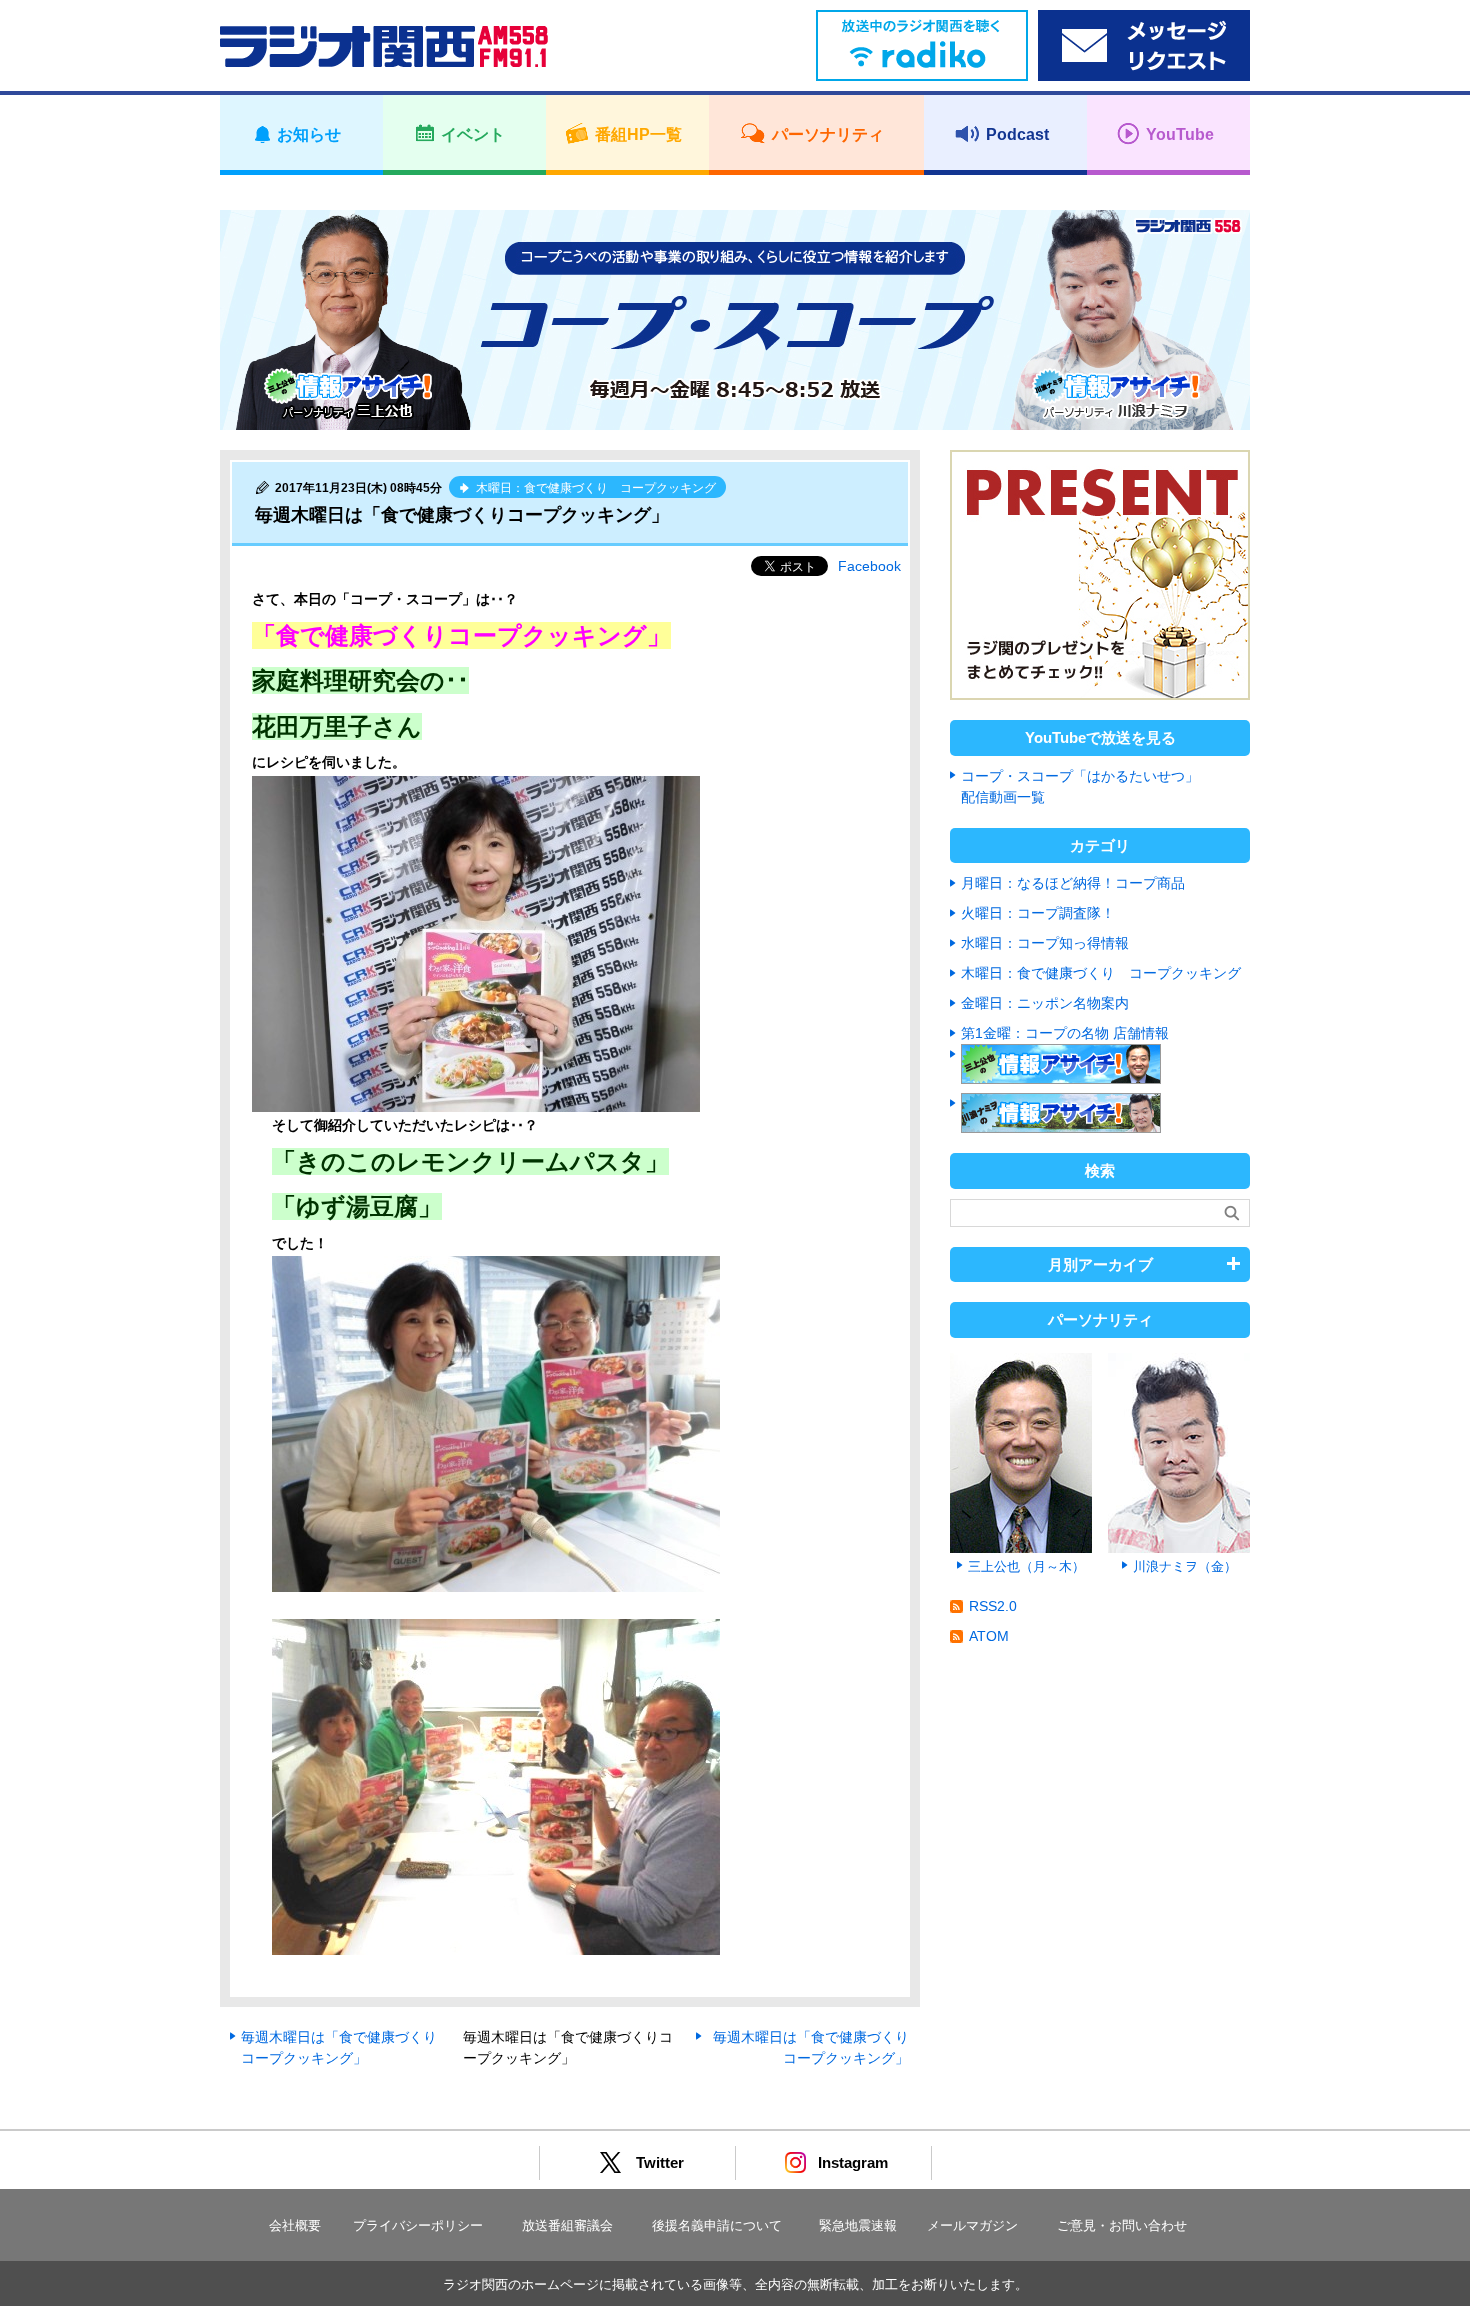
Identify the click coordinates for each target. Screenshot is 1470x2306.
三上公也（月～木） (1026, 1566)
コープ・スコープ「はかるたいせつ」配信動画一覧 (1080, 786)
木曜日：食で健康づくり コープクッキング (1101, 973)
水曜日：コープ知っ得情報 (1045, 943)
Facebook (869, 566)
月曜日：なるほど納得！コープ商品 (1073, 883)
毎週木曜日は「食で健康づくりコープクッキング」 (339, 2047)
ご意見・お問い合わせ (1122, 2225)
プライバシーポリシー (418, 2225)
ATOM (989, 1636)
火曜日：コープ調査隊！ (1038, 913)
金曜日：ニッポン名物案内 (1045, 1003)
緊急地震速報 (858, 2225)
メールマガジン (972, 2225)
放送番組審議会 (567, 2225)
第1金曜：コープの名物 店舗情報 (1065, 1033)
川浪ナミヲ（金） (1185, 1566)
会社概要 (295, 2225)
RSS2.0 (993, 1606)
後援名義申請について (717, 2225)
